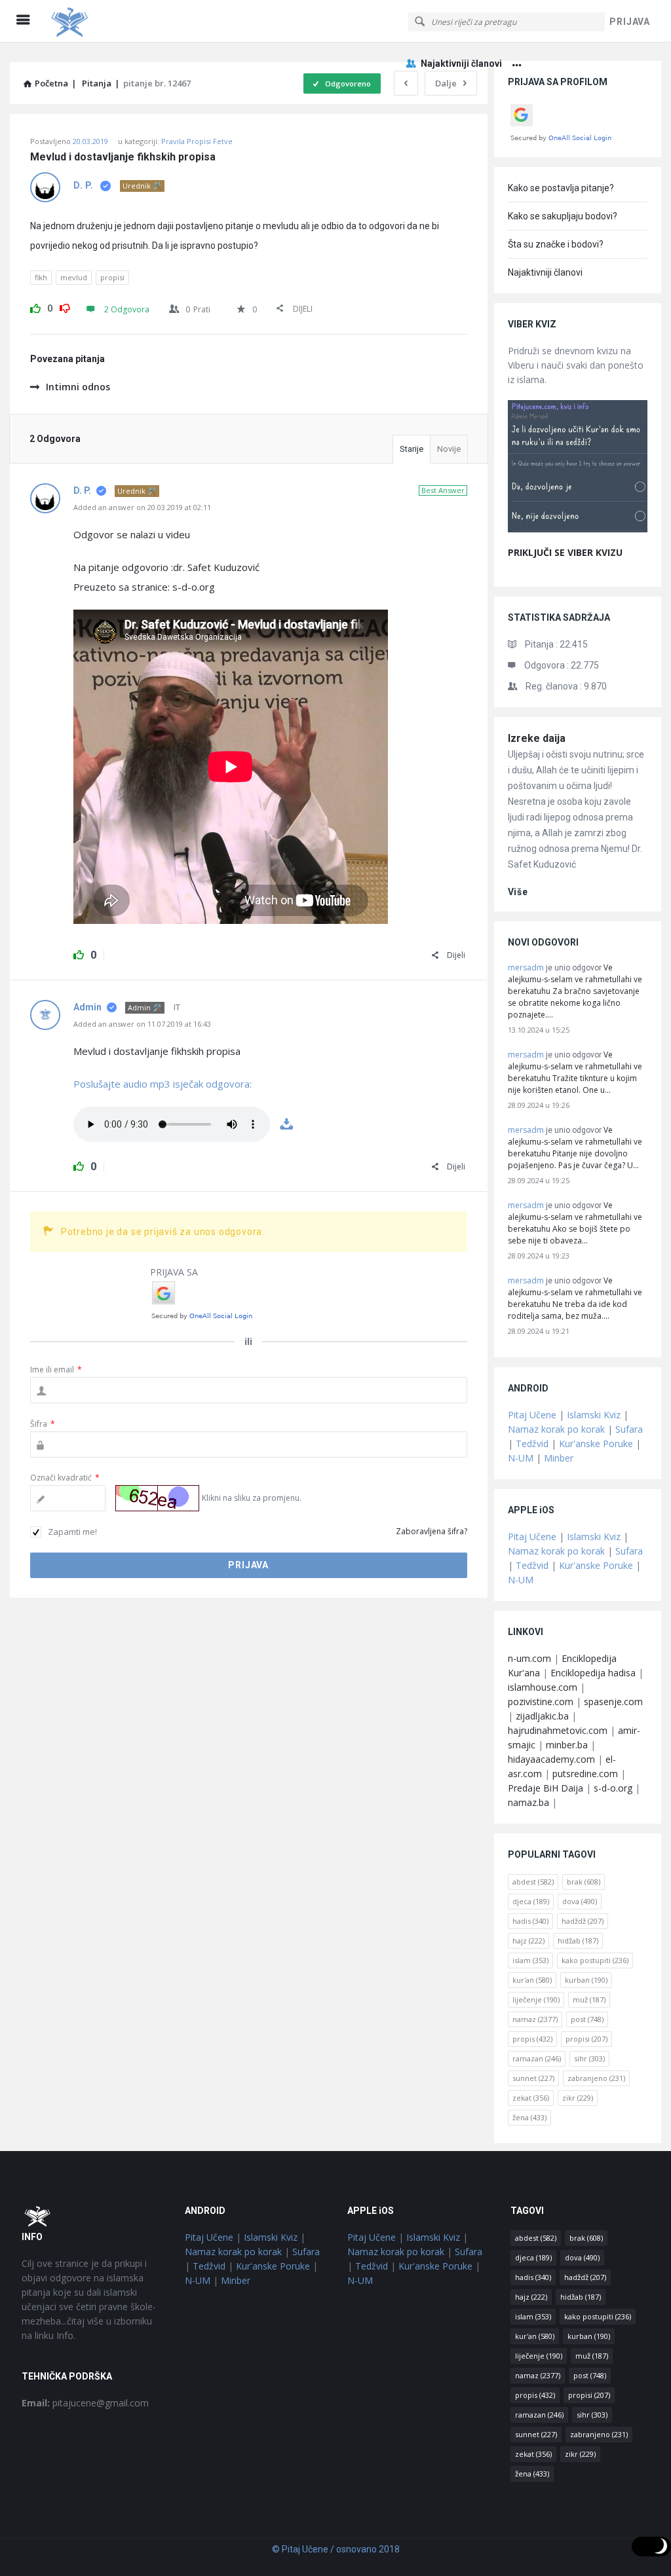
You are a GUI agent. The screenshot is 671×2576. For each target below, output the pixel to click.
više (518, 892)
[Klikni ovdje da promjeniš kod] (157, 1498)
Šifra (43, 1424)
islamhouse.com (543, 1687)
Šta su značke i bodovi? (556, 244)
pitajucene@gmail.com (85, 2403)
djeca (531, 1901)
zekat (531, 2098)
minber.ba (567, 1745)
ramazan (537, 2058)
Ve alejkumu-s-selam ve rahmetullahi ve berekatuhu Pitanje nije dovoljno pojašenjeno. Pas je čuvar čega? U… (575, 1148)
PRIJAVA (630, 22)
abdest (533, 1882)
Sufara (629, 1429)
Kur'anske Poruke (596, 1444)
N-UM (521, 1458)
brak (584, 1882)
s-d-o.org (613, 1788)
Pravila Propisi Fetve (197, 141)
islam (530, 1960)
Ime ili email (56, 1370)
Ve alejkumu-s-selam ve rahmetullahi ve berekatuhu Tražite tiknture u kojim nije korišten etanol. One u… (575, 1072)
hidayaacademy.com (551, 1759)
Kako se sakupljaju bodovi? (563, 216)
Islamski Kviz (594, 1415)
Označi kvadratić (65, 1478)
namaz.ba (528, 1802)
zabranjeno (596, 2078)
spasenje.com (613, 1702)
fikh (41, 277)
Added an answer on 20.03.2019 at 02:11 (142, 507)
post (587, 2019)
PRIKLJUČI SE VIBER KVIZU (565, 552)
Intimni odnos (78, 387)
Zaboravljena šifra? (431, 1531)
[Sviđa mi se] (35, 306)
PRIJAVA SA (174, 1272)
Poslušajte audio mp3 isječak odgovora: (163, 1084)
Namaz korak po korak (556, 1429)
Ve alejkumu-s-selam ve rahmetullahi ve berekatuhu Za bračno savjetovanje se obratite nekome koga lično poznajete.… (575, 991)
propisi (112, 277)
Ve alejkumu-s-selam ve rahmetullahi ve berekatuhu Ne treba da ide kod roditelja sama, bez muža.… (575, 1298)
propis (532, 2039)
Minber (559, 1458)
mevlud (74, 277)
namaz (535, 2019)
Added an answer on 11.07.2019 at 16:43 (142, 1024)
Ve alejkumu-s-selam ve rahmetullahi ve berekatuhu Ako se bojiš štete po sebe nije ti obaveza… (575, 1223)
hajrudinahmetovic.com (558, 1730)
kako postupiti (595, 1960)
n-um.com (529, 1658)
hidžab (578, 1941)
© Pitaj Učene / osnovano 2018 (336, 2549)
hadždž (583, 1921)
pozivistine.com (541, 1702)
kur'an (532, 1980)
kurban (586, 1980)
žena (529, 2117)
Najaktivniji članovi (461, 64)
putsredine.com (585, 1774)
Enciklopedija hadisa (593, 1673)
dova (580, 1901)
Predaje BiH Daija (546, 1788)
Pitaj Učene (532, 1415)
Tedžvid (532, 1444)
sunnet (533, 2078)
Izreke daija (537, 738)
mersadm (526, 967)
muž (589, 1999)
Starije (412, 449)
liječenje (536, 1999)
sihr (589, 2058)
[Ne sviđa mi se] (65, 306)
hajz (528, 1941)
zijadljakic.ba (542, 1716)
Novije (449, 449)
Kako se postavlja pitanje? (561, 188)
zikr (578, 2098)
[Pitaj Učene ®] (112, 21)
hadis (530, 1921)
